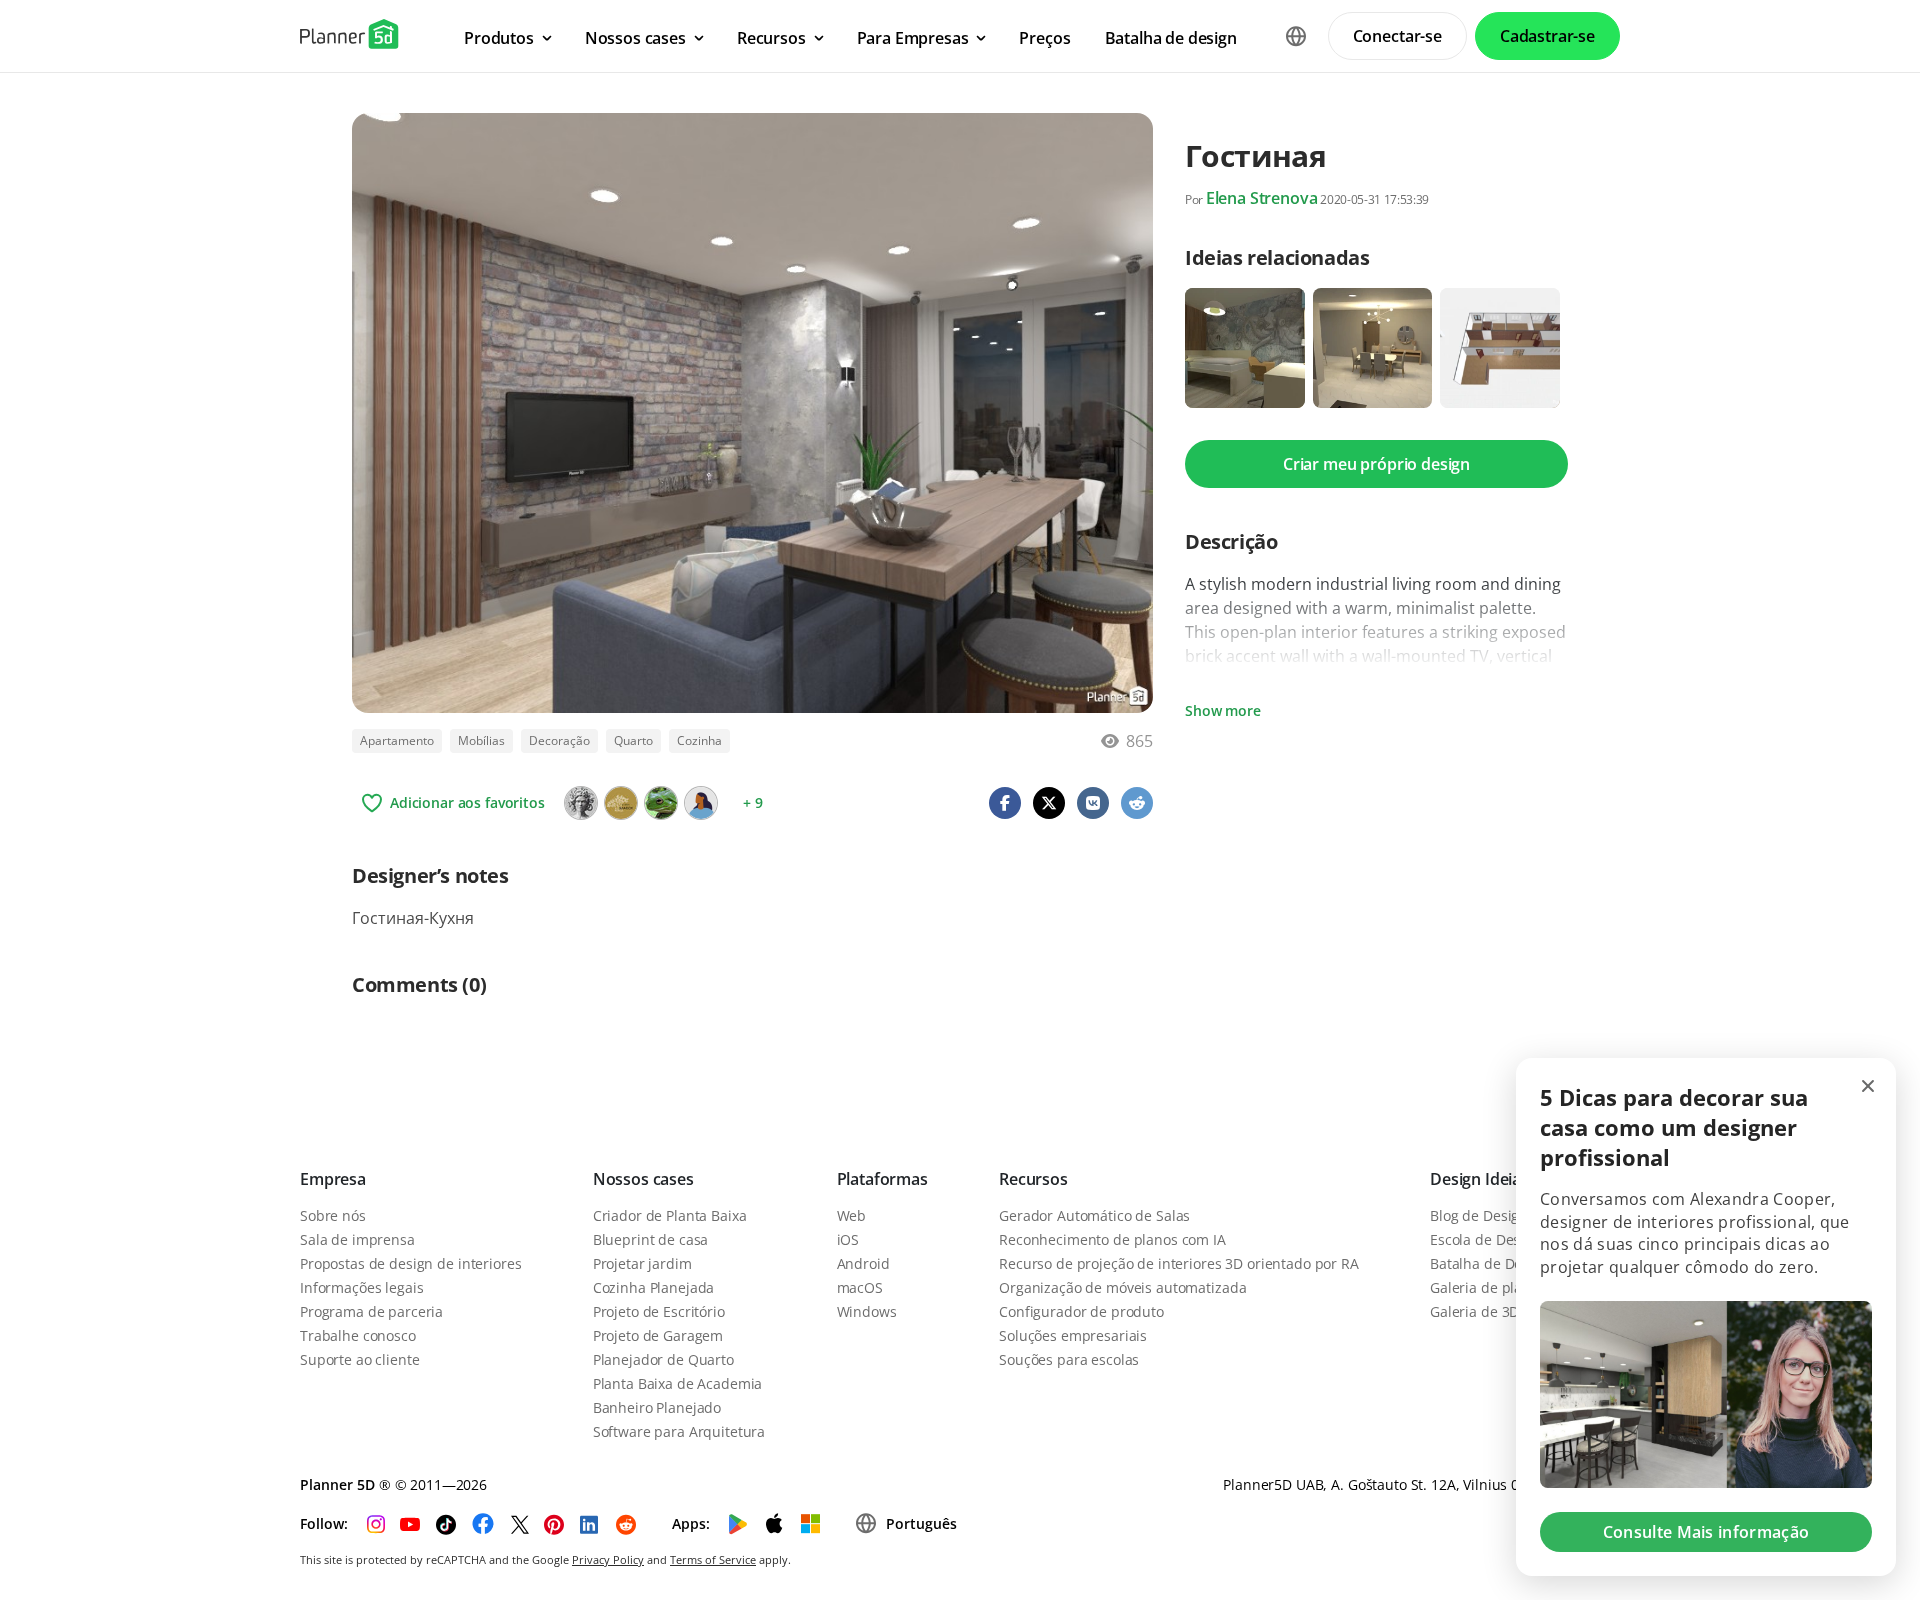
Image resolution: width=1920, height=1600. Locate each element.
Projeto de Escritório (659, 1311)
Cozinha (699, 740)
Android (863, 1263)
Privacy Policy (608, 1559)
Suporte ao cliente (359, 1359)
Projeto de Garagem (658, 1335)
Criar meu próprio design (1376, 464)
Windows (867, 1311)
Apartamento (397, 740)
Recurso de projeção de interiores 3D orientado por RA (1179, 1263)
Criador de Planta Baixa (670, 1215)
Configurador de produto (1081, 1311)
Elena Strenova (1262, 198)
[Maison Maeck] (621, 803)
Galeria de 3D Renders (1504, 1311)
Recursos (1033, 1179)
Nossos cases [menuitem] (635, 38)
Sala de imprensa (357, 1239)
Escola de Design (1485, 1239)
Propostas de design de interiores (410, 1263)
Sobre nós (333, 1215)
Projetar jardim (642, 1263)
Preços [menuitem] (1044, 38)
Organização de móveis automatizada (1122, 1287)
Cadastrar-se (1547, 36)
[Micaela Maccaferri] (581, 803)
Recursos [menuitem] (771, 38)
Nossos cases (643, 1179)
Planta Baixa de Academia (678, 1383)
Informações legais (361, 1287)
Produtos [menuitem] (499, 38)
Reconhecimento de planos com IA (1112, 1239)
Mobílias (481, 740)
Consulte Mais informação (1706, 1532)
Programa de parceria (371, 1311)
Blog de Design (1479, 1215)
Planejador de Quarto (663, 1359)
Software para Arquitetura (679, 1431)
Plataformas (882, 1179)
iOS (848, 1239)
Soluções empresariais (1073, 1335)
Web (852, 1215)
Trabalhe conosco (358, 1335)
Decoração (559, 740)
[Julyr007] (701, 803)
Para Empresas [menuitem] (913, 38)
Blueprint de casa (651, 1239)
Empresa (333, 1179)
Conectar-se (1397, 36)
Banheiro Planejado (657, 1407)
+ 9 (753, 802)
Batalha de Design (1490, 1263)
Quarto (633, 740)
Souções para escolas (1069, 1359)
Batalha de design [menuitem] (1171, 38)
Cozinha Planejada (654, 1287)
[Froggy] (661, 803)
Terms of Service (713, 1559)
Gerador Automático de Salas (1094, 1215)
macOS (860, 1287)
